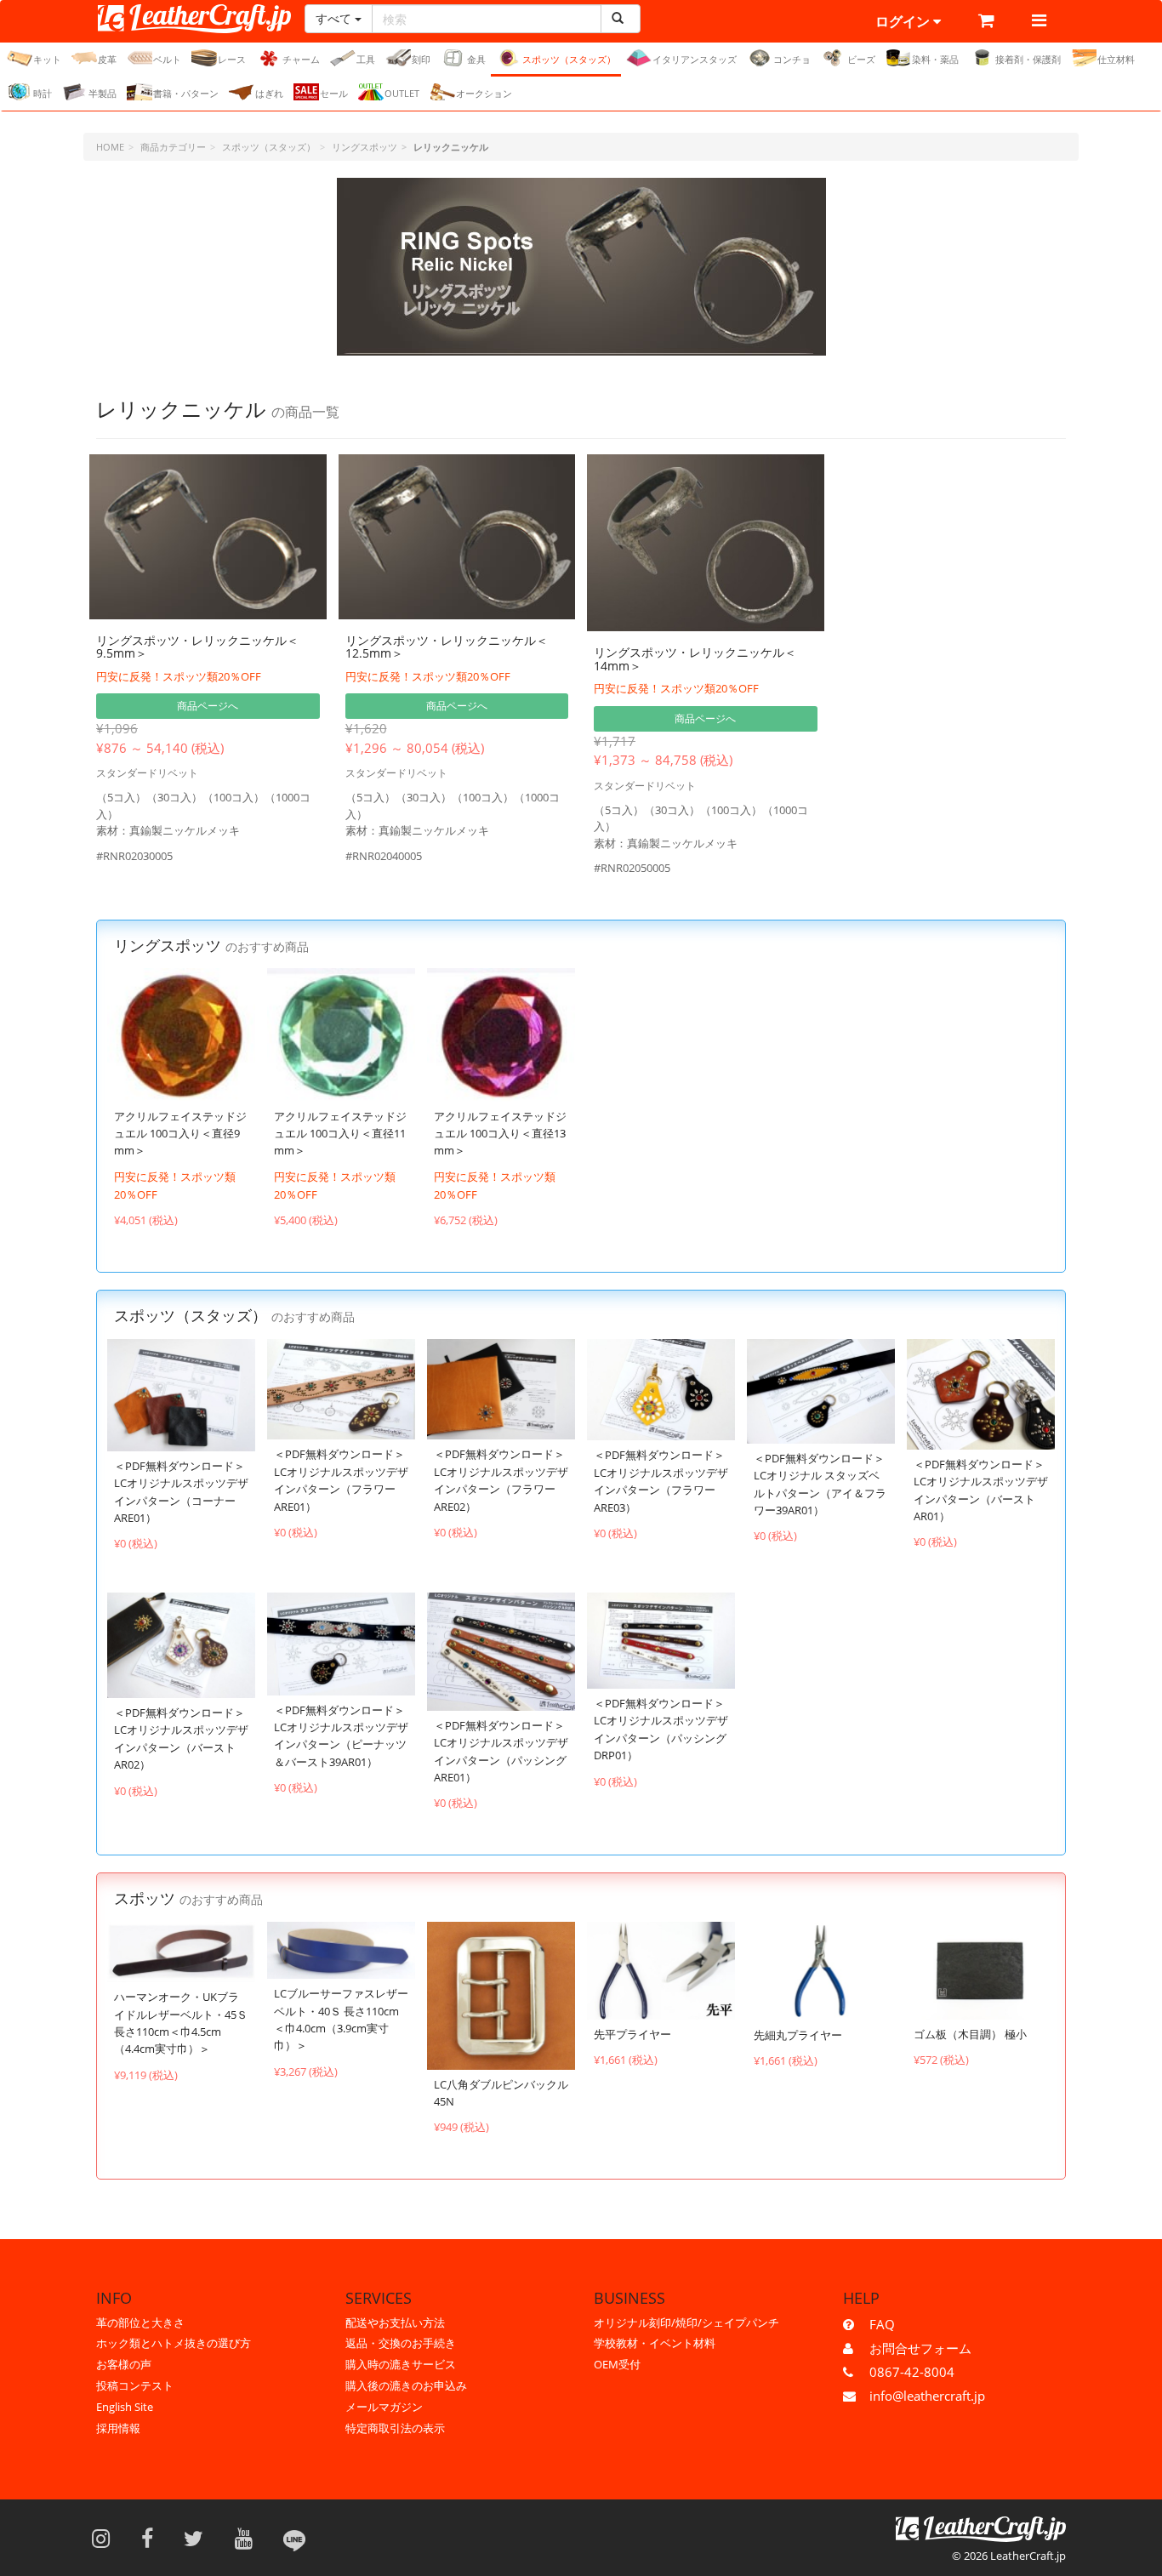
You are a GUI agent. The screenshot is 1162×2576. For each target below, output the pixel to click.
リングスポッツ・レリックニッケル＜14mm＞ (695, 658)
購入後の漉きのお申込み (406, 2385)
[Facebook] (153, 2538)
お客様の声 (124, 2364)
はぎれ (269, 93)
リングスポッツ (365, 147)
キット (47, 59)
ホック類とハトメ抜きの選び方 (174, 2343)
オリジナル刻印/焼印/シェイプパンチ (686, 2322)
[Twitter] (199, 2538)
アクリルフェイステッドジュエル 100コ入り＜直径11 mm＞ (340, 1134)
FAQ (882, 2324)
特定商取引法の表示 (395, 2428)
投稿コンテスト (135, 2385)
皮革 (107, 59)
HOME (110, 147)
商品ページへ (208, 706)
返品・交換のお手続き (401, 2343)
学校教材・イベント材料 (655, 2343)
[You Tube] (249, 2538)
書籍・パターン (186, 93)
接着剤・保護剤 (1028, 59)
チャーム (301, 59)
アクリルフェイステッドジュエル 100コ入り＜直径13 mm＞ (500, 1134)
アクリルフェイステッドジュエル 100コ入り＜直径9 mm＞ (180, 1134)
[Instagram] (106, 2538)
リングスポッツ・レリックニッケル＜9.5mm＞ (197, 647)
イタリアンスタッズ (695, 59)
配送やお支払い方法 (395, 2322)
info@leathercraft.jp (927, 2396)
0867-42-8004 (912, 2372)
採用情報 (118, 2428)
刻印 (421, 59)
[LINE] (294, 2538)
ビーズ (861, 59)
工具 (366, 59)
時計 (43, 93)
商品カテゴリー (173, 147)
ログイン (904, 21)
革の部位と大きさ (140, 2322)
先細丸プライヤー (798, 2035)
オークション (484, 93)
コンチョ (792, 59)
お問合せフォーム (920, 2348)
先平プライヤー (632, 2034)
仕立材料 (1116, 59)
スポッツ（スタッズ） (569, 59)
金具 (476, 59)
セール (334, 93)
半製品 (103, 93)
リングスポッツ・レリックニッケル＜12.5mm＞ (447, 647)
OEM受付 (617, 2364)
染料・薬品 (935, 59)
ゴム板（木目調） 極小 (970, 2034)
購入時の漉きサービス (401, 2364)
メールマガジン (384, 2407)
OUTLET (402, 93)
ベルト (167, 59)
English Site (125, 2407)
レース (232, 59)
